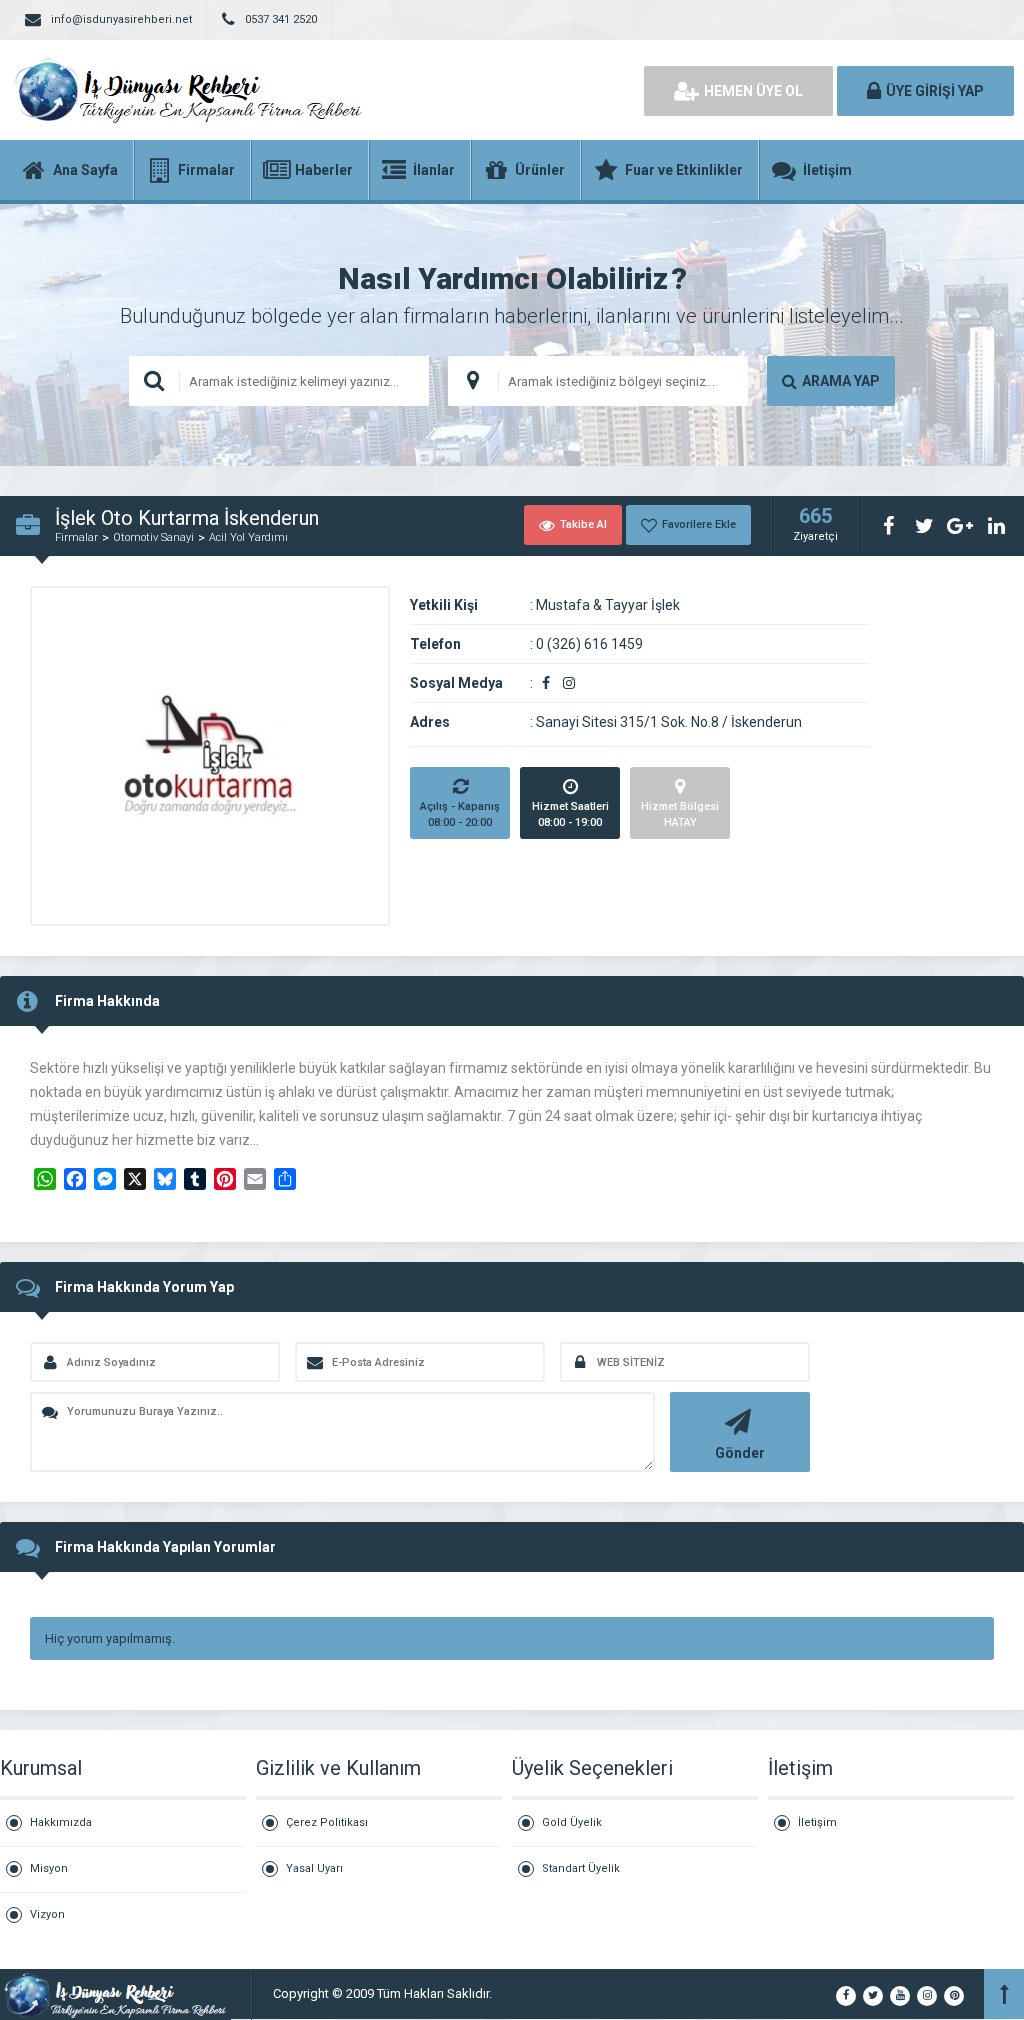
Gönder (740, 1453)
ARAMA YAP (841, 381)
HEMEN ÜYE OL (753, 91)
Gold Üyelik (572, 1822)
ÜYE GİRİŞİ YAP (935, 91)
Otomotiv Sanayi (153, 537)
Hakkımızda (61, 1822)
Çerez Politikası (327, 1822)
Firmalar (76, 537)
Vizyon (47, 1914)
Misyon (49, 1868)
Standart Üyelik (581, 1868)
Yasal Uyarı (314, 1868)
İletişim (817, 1822)
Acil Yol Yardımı (248, 537)
